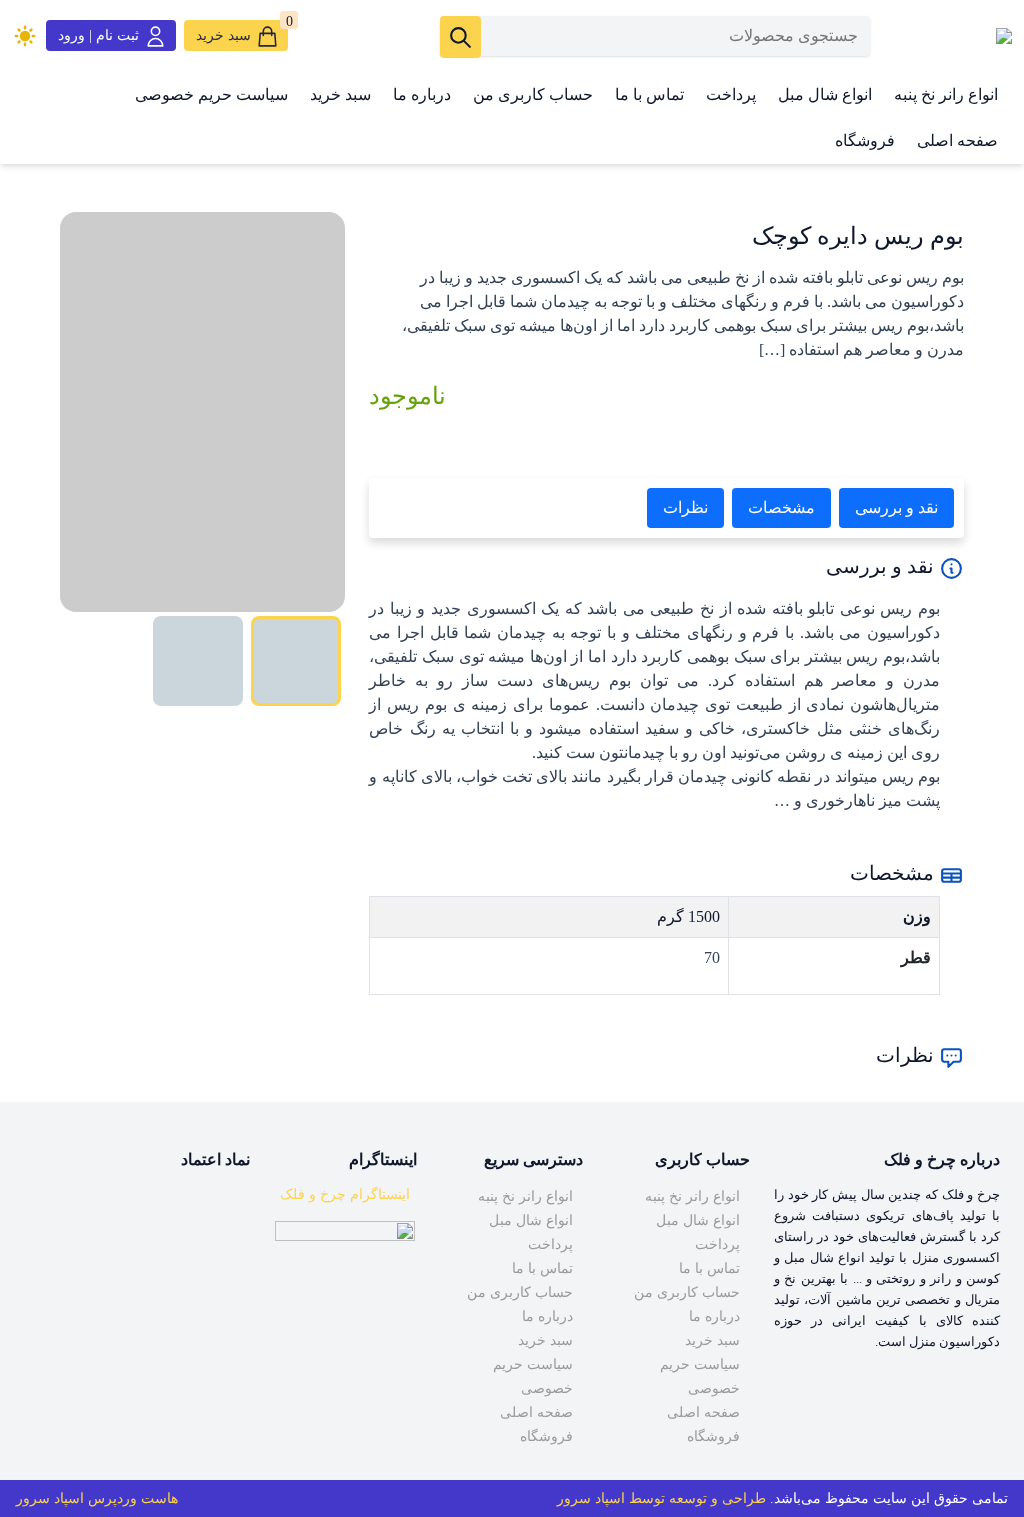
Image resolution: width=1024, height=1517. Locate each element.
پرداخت (731, 94)
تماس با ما (649, 94)
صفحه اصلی (957, 140)
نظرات (685, 507)
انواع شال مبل (825, 94)
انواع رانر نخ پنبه (946, 94)
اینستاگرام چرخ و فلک (345, 1194)
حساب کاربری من (533, 94)
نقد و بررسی (896, 507)
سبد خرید (340, 94)
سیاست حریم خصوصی (211, 94)
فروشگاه (865, 140)
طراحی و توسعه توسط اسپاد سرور (661, 1498)
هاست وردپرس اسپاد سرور (97, 1498)
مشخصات (781, 507)
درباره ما (422, 94)
